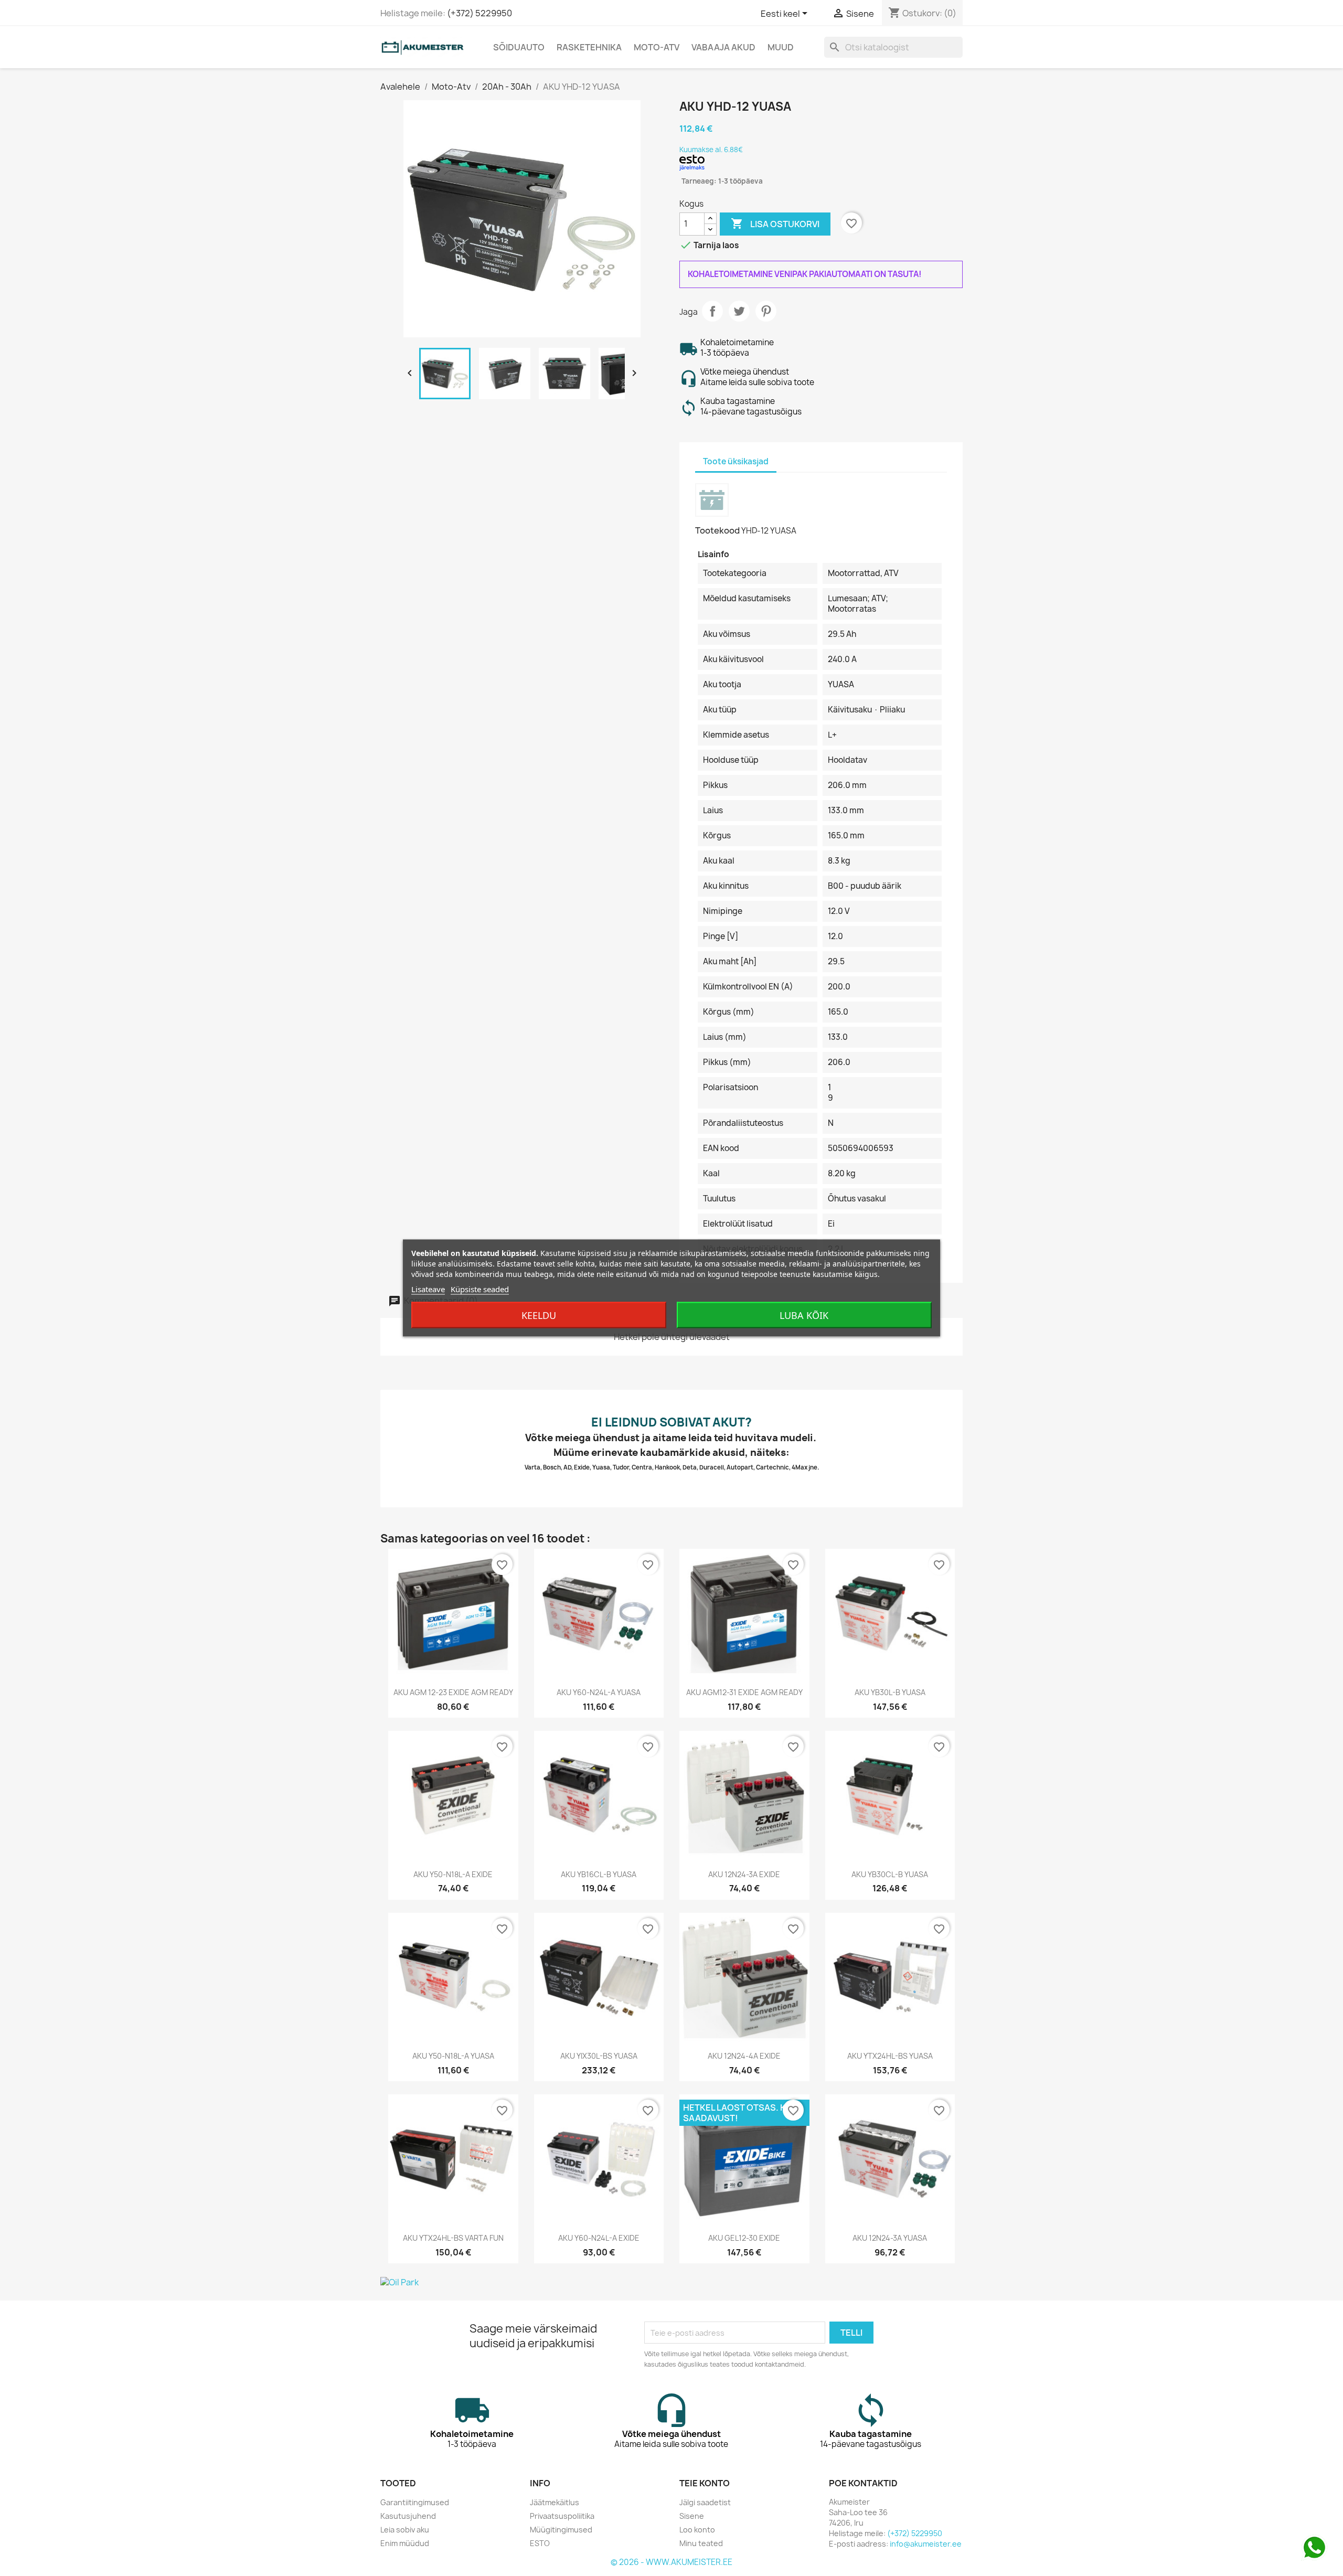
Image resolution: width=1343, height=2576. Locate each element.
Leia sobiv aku (405, 2530)
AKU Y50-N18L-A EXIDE (453, 1874)
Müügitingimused (561, 2530)
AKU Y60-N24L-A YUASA (599, 1692)
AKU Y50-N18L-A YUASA (453, 2056)
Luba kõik (804, 1315)
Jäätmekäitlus (555, 2502)
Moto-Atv (657, 47)
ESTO (540, 2543)
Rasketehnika (589, 47)
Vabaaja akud (723, 47)
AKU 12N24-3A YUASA (890, 2238)
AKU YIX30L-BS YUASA (599, 2056)
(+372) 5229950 (479, 13)
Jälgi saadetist (705, 2502)
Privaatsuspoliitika (562, 2516)
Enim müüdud (405, 2543)
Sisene (692, 2516)
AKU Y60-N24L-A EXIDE (599, 2238)
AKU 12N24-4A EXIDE (744, 2056)
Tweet (739, 311)
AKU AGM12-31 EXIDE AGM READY (744, 1692)
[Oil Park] (671, 2282)
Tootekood (717, 530)
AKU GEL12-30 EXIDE (744, 2238)
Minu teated (701, 2543)
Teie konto (705, 2483)
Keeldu (539, 1315)
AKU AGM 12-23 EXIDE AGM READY (453, 1692)
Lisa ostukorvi (775, 223)
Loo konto (697, 2530)
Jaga (712, 311)
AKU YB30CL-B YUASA (890, 1874)
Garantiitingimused (415, 2502)
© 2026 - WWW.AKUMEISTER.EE (671, 2562)
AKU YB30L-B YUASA (890, 1692)
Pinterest (766, 311)
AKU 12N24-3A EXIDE (744, 1874)
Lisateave (428, 1289)
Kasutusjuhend (408, 2516)
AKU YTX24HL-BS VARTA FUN (453, 2238)
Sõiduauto (519, 47)
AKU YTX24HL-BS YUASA (890, 2056)
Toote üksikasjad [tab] (736, 461)
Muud (781, 47)
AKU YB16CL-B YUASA (599, 1874)
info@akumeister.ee (926, 2544)
